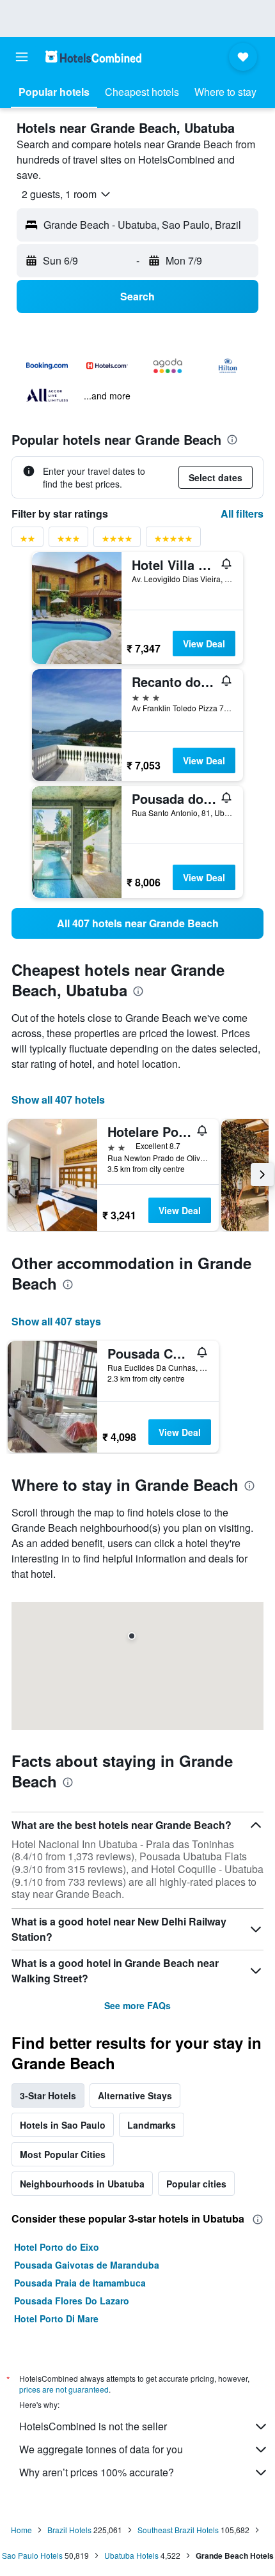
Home (21, 2530)
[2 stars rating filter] (27, 541)
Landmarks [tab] (152, 2125)
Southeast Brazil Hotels (178, 2530)
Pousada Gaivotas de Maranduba (87, 2265)
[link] (137, 923)
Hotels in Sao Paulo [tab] (63, 2125)
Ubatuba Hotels (131, 2555)
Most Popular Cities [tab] (63, 2154)
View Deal (204, 644)
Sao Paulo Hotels (32, 2555)
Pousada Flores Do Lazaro (72, 2301)
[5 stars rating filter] (173, 541)
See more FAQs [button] (137, 2005)
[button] (22, 57)
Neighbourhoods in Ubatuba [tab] (82, 2184)
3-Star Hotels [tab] (48, 2095)
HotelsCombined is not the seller (93, 2426)
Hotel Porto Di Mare (56, 2318)
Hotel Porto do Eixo (57, 2247)
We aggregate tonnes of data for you (101, 2449)
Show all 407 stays (56, 1321)
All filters (242, 513)
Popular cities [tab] (196, 2184)
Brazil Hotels (69, 2530)
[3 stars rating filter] (68, 541)
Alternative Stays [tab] (135, 2095)
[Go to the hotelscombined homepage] (93, 57)
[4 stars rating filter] (117, 541)
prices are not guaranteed (64, 2389)
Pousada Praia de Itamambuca (80, 2283)
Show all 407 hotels (58, 1099)
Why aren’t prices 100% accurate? (97, 2472)
